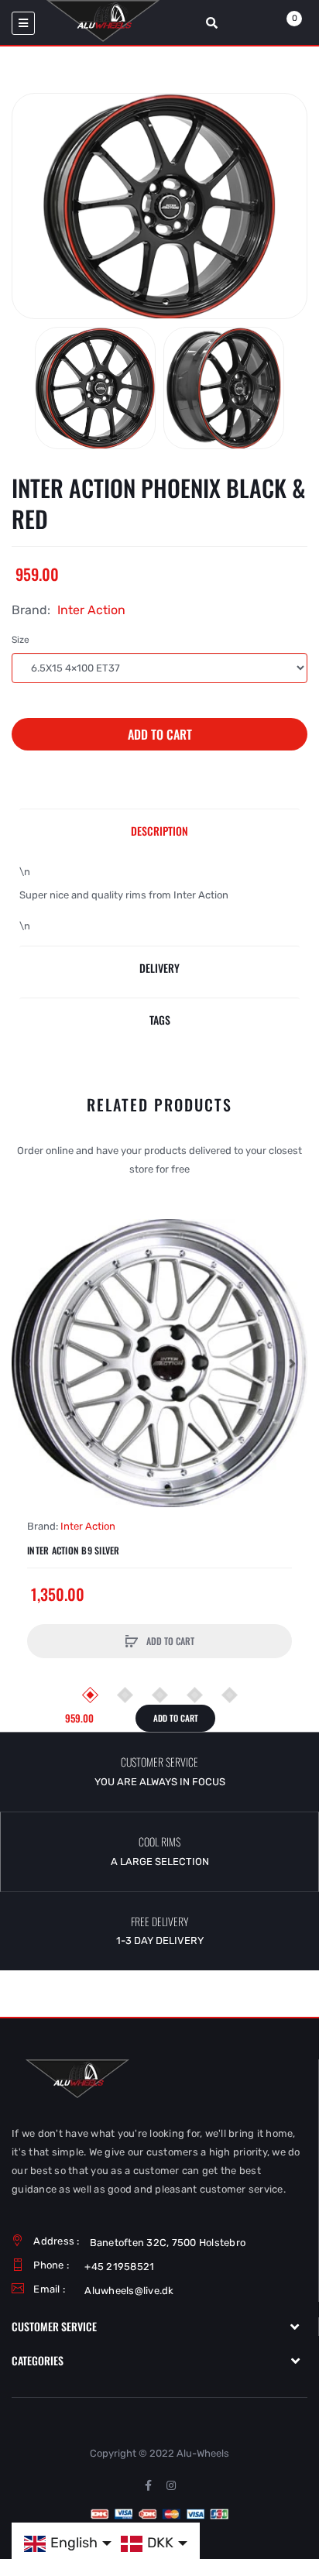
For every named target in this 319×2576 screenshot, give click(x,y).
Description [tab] (159, 831)
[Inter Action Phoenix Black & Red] (95, 388)
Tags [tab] (160, 1020)
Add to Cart (160, 734)
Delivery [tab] (159, 968)
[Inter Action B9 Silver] (159, 1363)
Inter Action (91, 610)
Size (21, 640)
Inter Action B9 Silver (74, 1551)
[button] (27, 1363)
